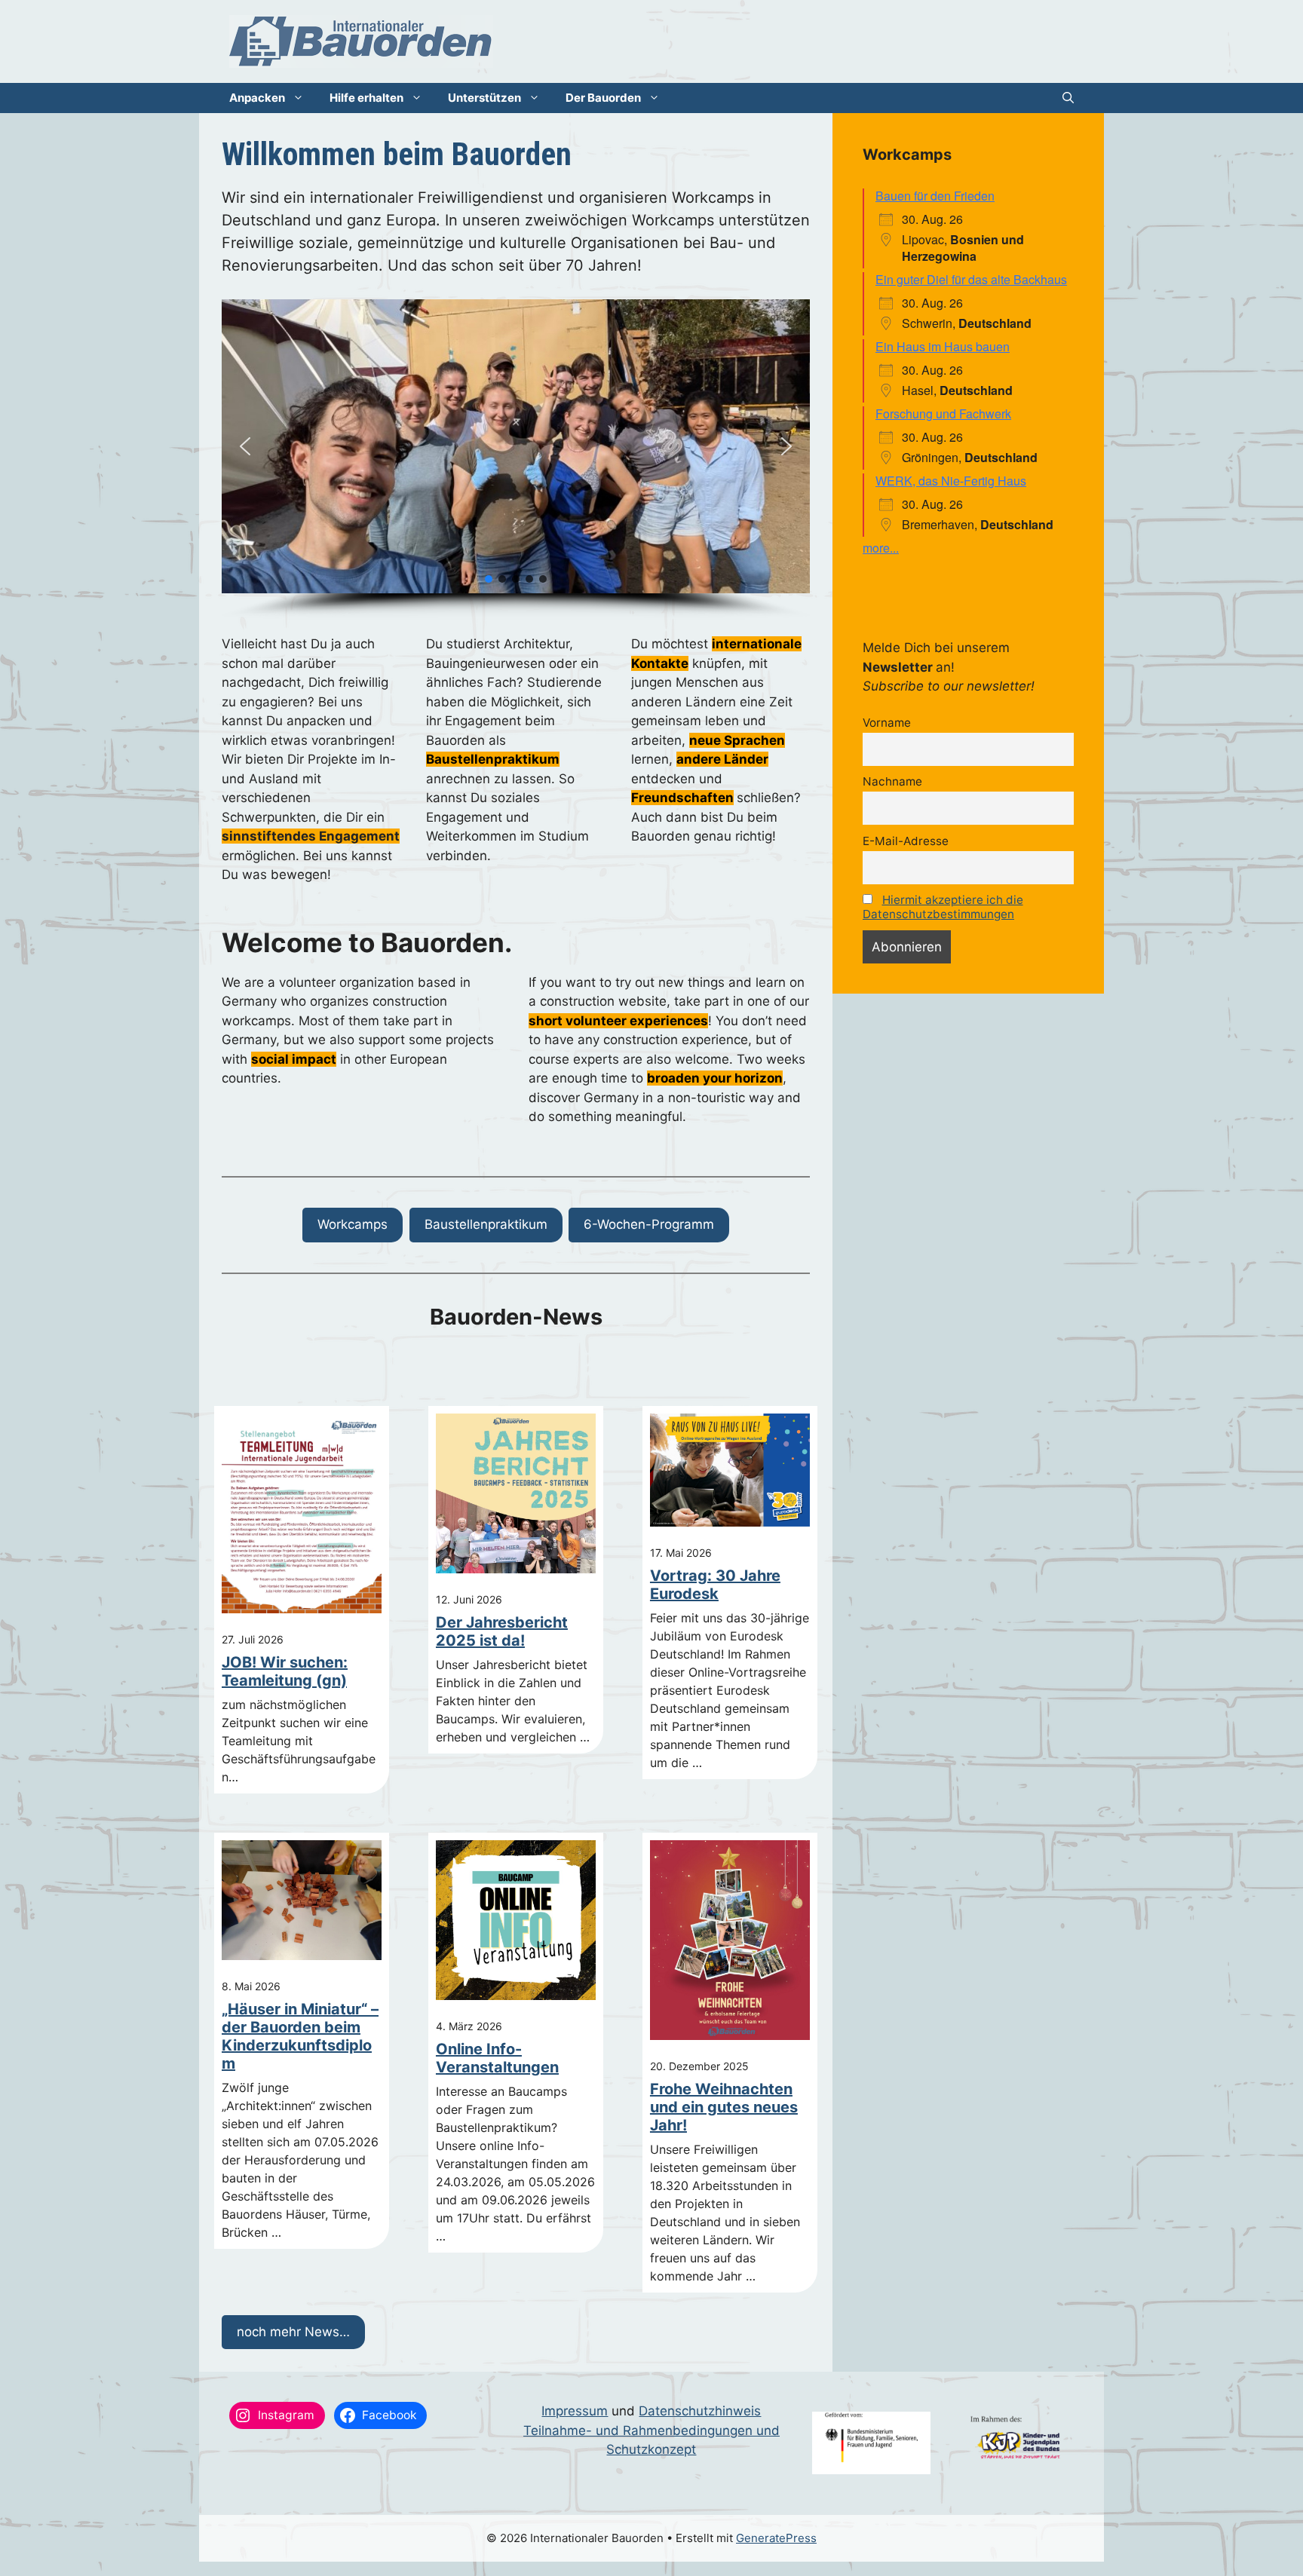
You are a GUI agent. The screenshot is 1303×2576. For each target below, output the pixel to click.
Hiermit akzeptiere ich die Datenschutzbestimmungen (943, 907)
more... (881, 548)
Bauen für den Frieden (935, 196)
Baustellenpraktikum (486, 1224)
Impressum (575, 2411)
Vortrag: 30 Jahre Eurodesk (715, 1585)
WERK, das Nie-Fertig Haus (951, 481)
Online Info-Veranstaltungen (497, 2058)
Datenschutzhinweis (700, 2411)
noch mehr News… (293, 2332)
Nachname (892, 781)
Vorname (887, 723)
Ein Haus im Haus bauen (943, 346)
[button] (1068, 98)
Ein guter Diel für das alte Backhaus (971, 279)
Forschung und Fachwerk (943, 414)
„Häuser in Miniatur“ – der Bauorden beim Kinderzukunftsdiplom (300, 2036)
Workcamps (353, 1224)
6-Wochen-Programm (649, 1224)
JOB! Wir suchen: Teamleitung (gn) (285, 1671)
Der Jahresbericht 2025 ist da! (502, 1631)
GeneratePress (776, 2538)
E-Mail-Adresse (906, 841)
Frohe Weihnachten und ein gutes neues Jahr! (724, 2107)
